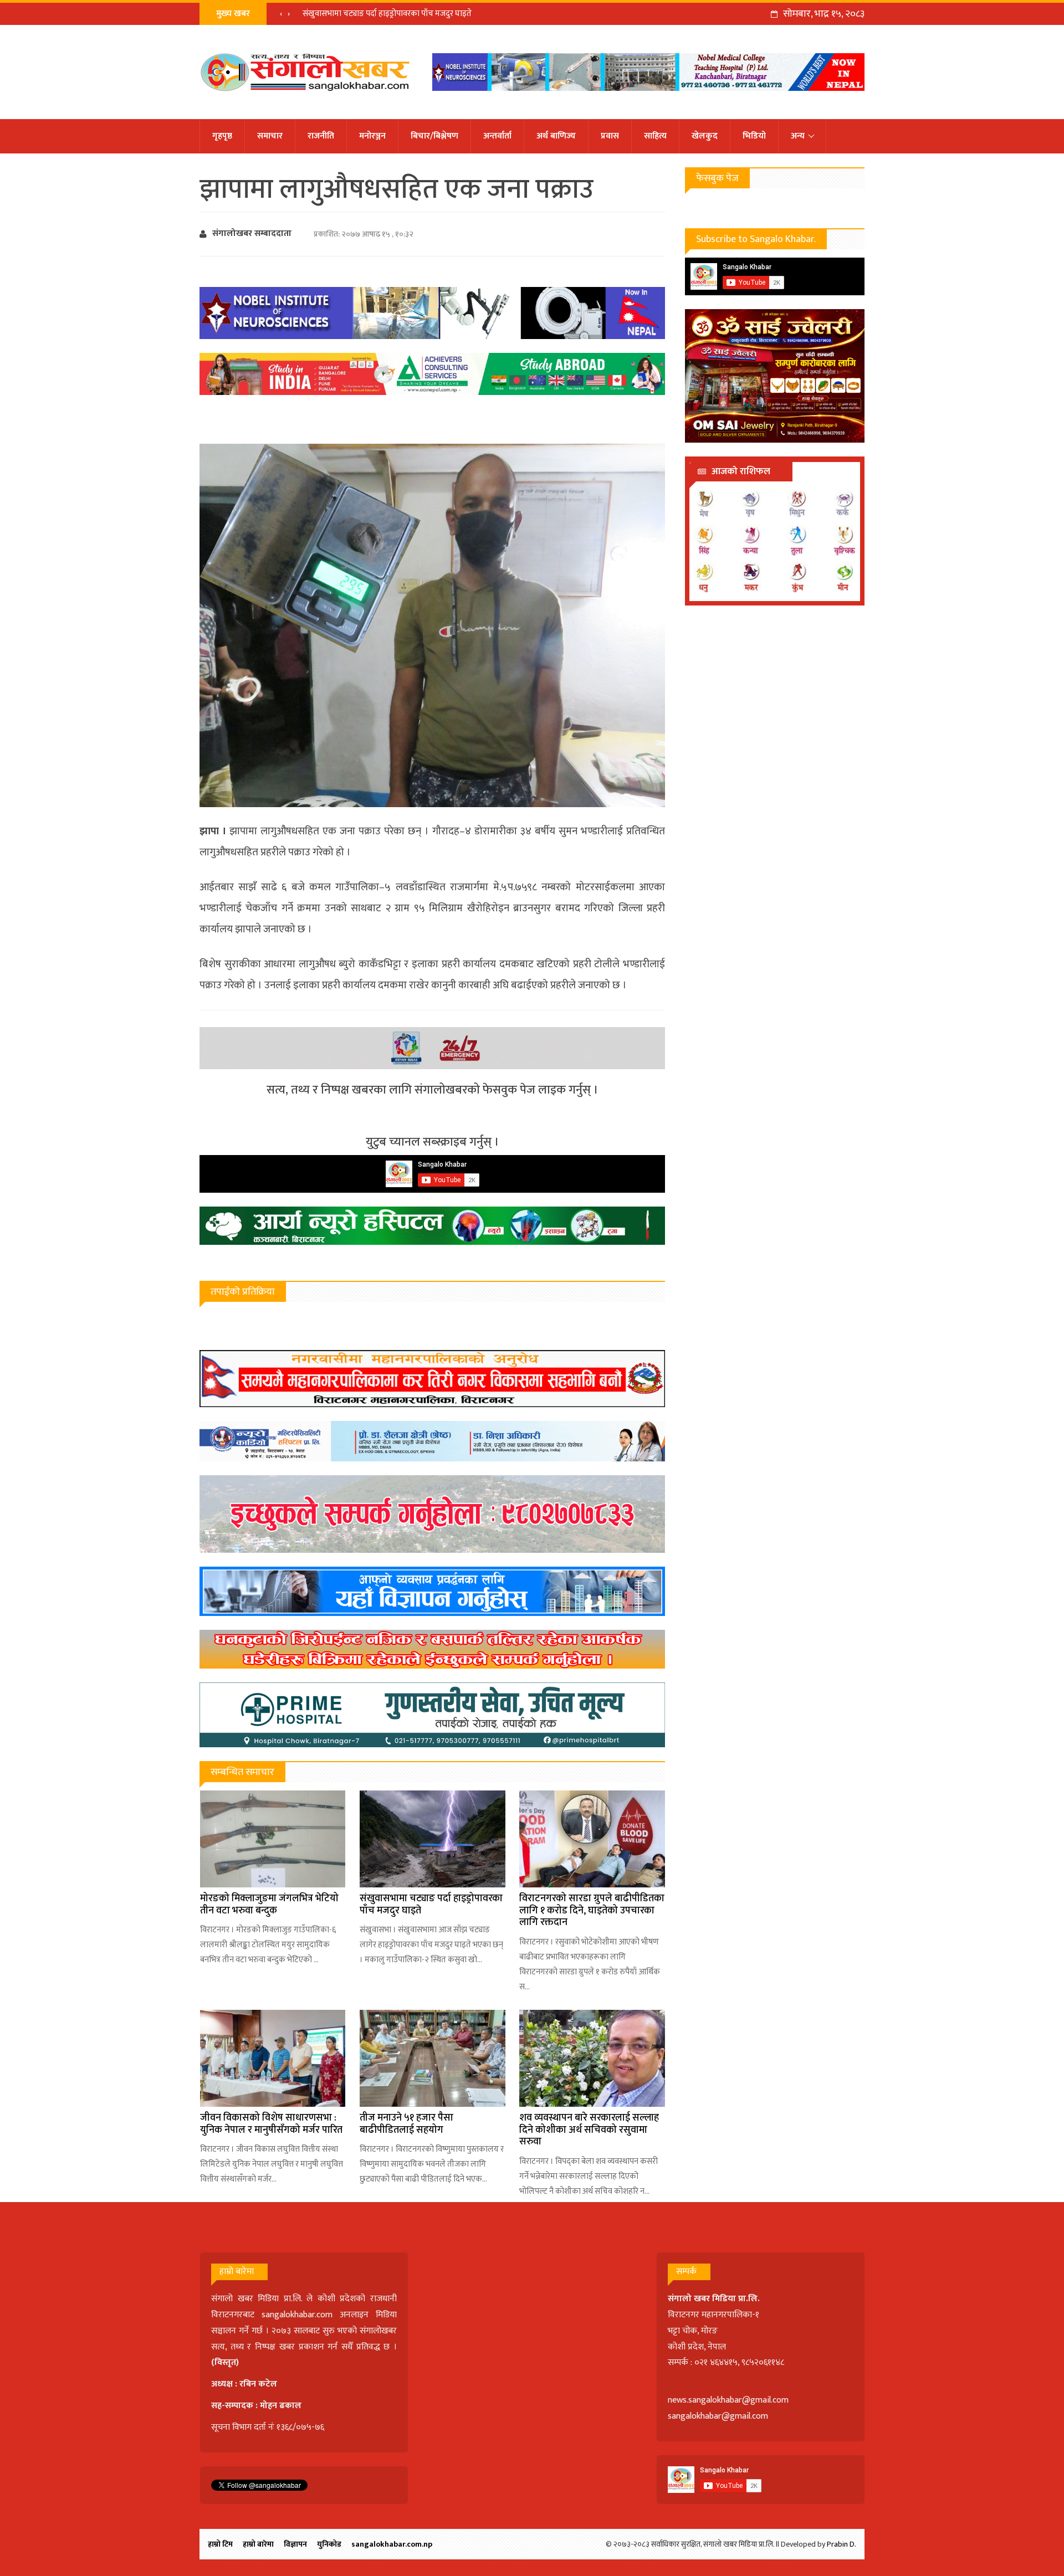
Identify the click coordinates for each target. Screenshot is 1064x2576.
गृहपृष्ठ (222, 136)
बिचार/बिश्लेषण (434, 136)
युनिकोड (329, 2544)
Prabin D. (842, 2544)
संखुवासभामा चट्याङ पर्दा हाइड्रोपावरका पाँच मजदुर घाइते (387, 14)
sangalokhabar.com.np (392, 2544)
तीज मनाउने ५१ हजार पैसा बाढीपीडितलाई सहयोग (406, 2124)
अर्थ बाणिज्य (556, 136)
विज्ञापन (295, 2544)
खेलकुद (705, 136)
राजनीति (321, 136)
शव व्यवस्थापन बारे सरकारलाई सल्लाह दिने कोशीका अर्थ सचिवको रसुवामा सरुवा (589, 2130)
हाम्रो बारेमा (258, 2544)
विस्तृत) (227, 2362)
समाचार (270, 136)
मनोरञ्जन (372, 136)
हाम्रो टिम (220, 2544)
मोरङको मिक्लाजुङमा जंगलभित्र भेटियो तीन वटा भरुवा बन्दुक (269, 1905)
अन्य (798, 136)
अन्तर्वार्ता (497, 136)
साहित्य (655, 136)
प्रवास (610, 136)
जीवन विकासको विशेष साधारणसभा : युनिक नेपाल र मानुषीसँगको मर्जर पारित (271, 2124)
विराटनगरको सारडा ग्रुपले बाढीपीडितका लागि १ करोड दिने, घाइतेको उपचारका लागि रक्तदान (592, 1910)
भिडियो (754, 136)
